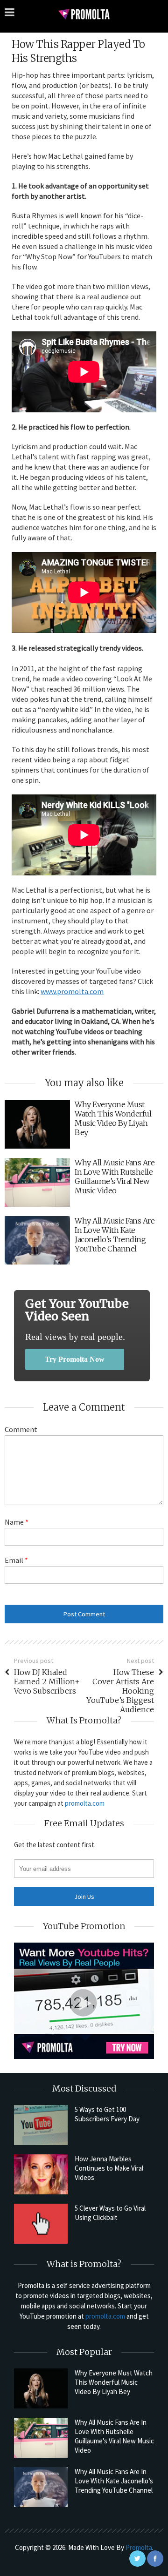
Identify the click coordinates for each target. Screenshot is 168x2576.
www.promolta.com (72, 991)
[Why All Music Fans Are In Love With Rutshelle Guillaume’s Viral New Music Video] (41, 2438)
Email (16, 1560)
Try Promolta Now (75, 1359)
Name (17, 1522)
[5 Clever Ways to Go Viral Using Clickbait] (41, 2224)
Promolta (139, 2547)
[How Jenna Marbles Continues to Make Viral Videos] (41, 2174)
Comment (21, 1429)
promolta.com (85, 1803)
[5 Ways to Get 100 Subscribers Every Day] (41, 2125)
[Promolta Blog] (84, 14)
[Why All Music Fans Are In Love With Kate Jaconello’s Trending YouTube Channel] (41, 2487)
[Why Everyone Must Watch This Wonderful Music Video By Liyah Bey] (41, 2388)
